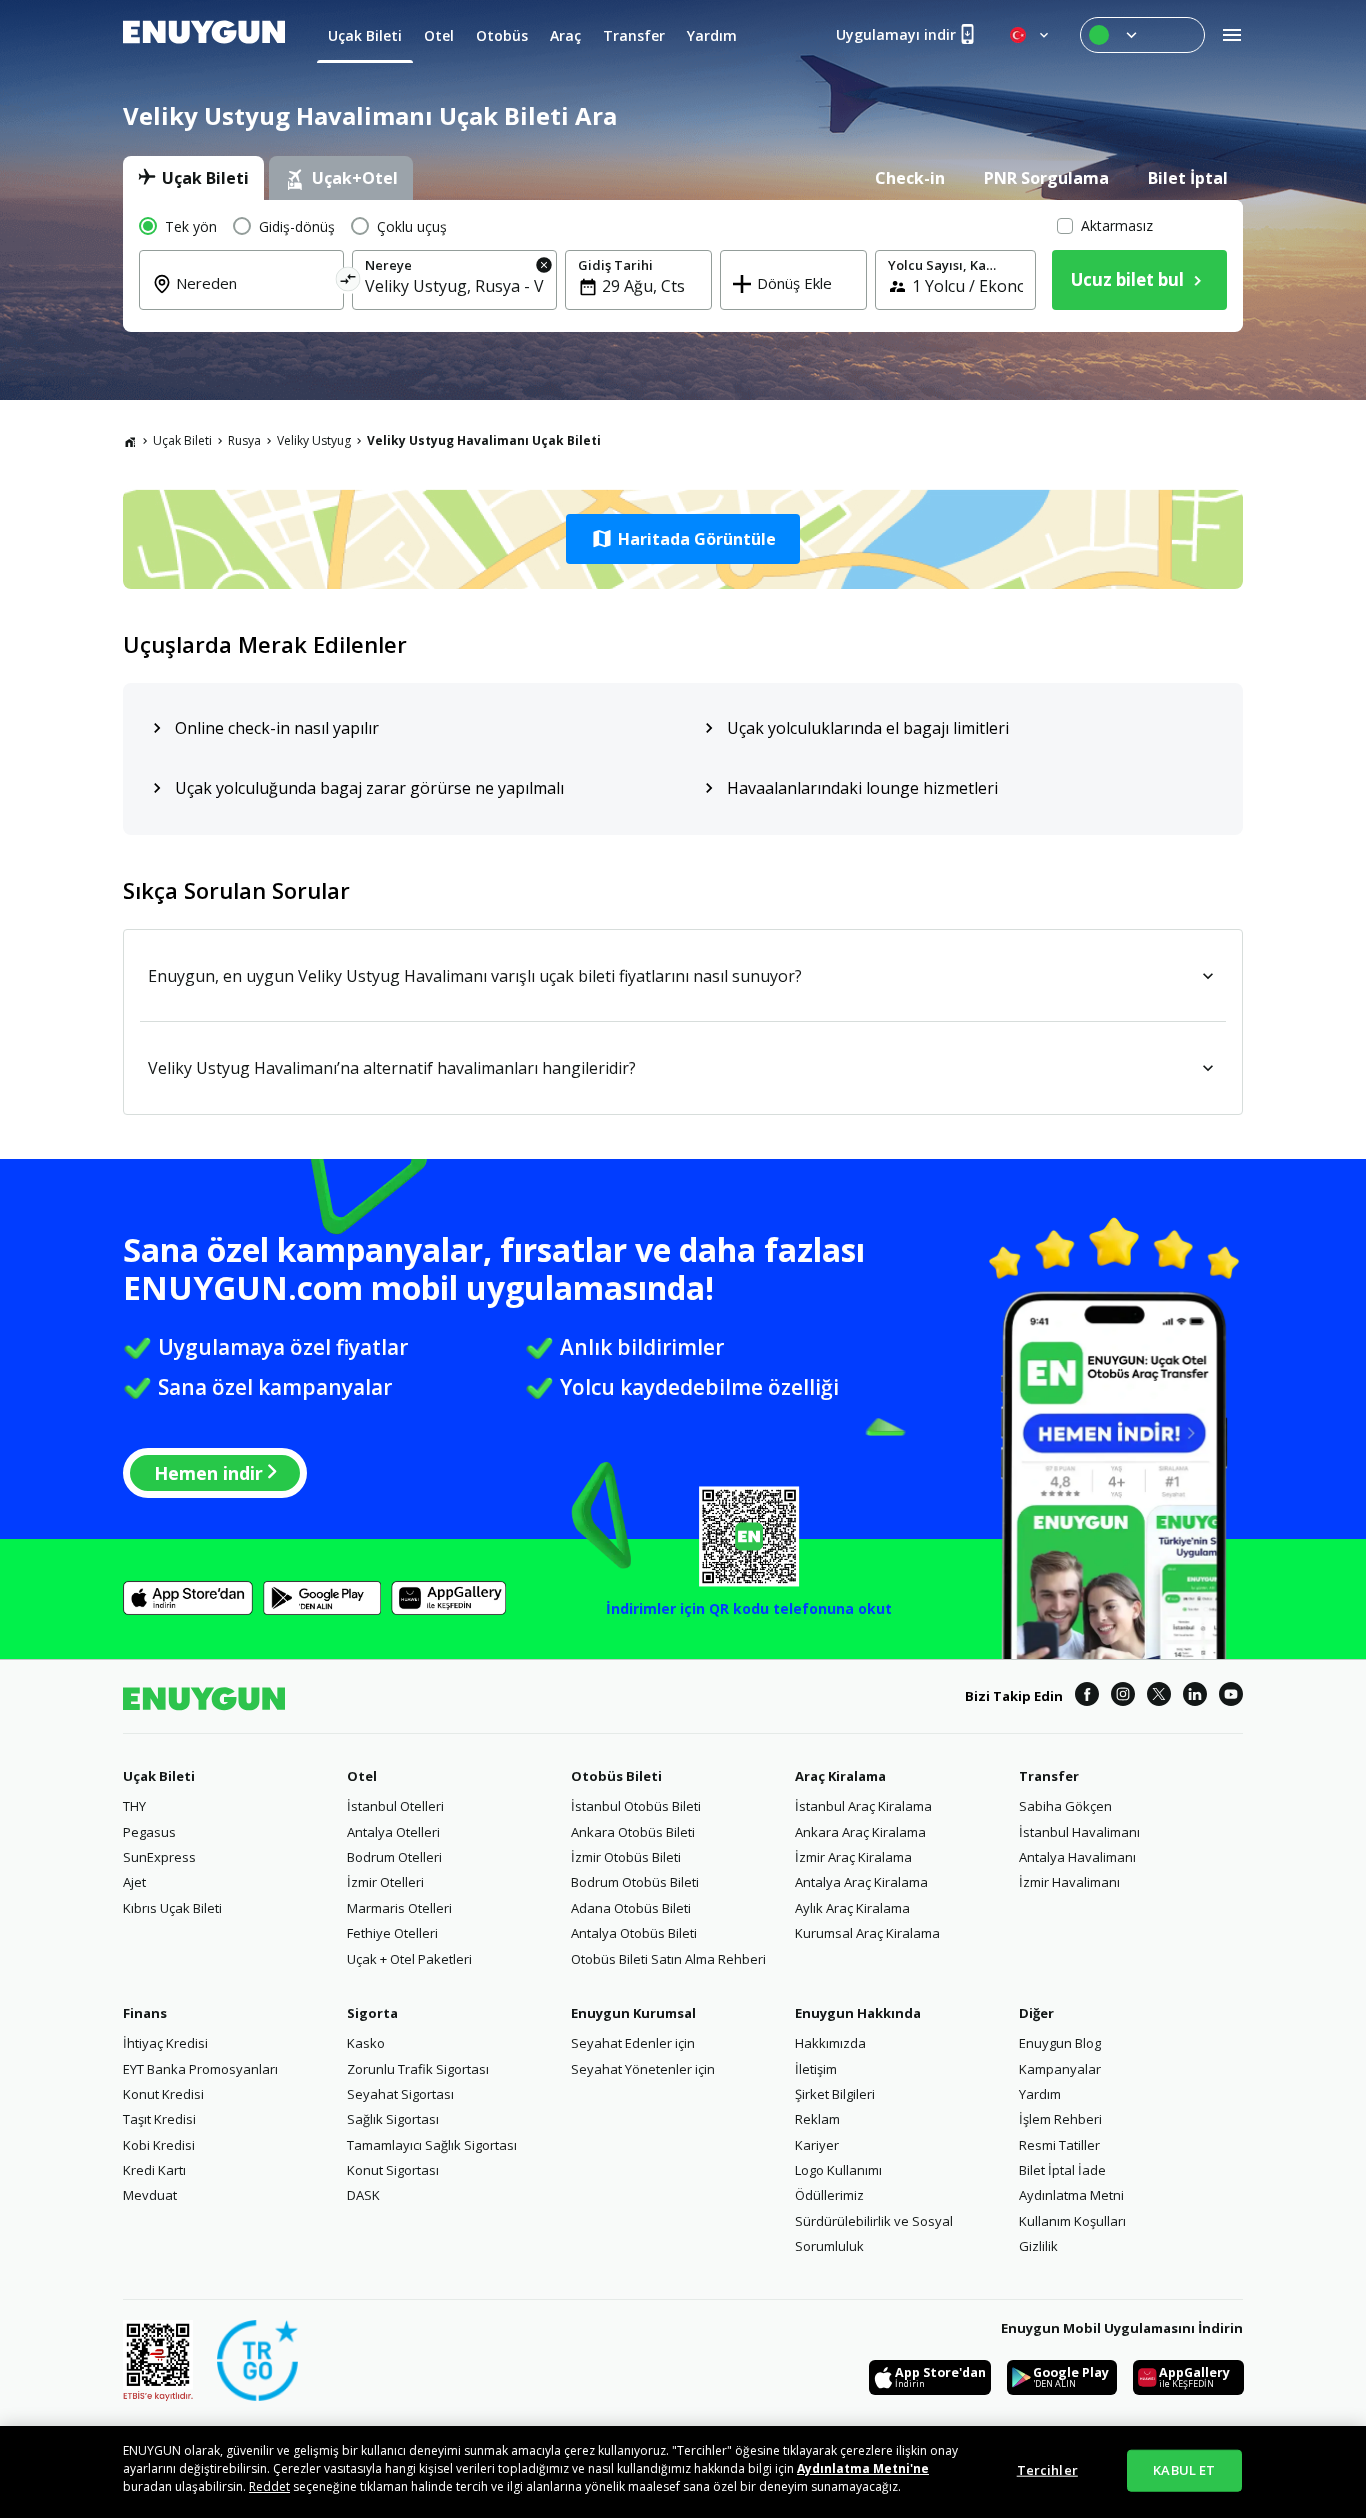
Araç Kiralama (840, 1776)
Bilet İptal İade (1062, 2170)
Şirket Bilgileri (835, 2094)
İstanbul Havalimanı (1079, 1832)
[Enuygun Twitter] (1159, 1697)
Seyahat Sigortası (400, 2094)
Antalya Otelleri (393, 1832)
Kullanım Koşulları (1072, 2221)
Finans (145, 2013)
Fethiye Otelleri (392, 1933)
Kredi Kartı (154, 2170)
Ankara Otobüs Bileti (633, 1832)
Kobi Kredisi (159, 2145)
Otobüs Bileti (616, 1776)
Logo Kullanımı (838, 2170)
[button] (683, 539)
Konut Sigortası (393, 2170)
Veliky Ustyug (314, 440)
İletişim (816, 2069)
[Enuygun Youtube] (1231, 1697)
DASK (363, 2195)
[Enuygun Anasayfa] (204, 35)
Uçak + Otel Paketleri (409, 1959)
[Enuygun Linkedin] (1195, 1697)
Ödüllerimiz (829, 2195)
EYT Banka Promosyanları (200, 2069)
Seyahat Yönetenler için (643, 2069)
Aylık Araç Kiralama (852, 1908)
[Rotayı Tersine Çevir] (348, 282)
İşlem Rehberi (1060, 2119)
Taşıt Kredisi (159, 2119)
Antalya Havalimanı (1077, 1857)
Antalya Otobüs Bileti (634, 1933)
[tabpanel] (683, 266)
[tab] (193, 178)
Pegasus (149, 1832)
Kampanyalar (1060, 2069)
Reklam (817, 2119)
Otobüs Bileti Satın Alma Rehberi (668, 1959)
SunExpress (159, 1857)
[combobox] (253, 297)
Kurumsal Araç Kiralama (867, 1933)
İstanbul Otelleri (395, 1806)
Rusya (244, 440)
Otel (362, 1776)
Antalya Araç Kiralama (861, 1882)
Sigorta (372, 2013)
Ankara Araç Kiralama (860, 1832)
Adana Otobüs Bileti (631, 1908)
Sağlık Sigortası (393, 2119)
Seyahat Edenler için (633, 2043)
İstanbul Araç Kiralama (863, 1806)
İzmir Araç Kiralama (853, 1857)
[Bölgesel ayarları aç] (1031, 35)
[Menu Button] (1142, 35)
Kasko (366, 2043)
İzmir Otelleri (385, 1882)
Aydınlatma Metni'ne (863, 2468)
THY (134, 1806)
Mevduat (150, 2195)
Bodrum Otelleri (394, 1857)
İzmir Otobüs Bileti (626, 1857)
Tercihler (1047, 2470)
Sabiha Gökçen (1065, 1806)
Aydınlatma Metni (1071, 2195)
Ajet (134, 1882)
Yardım (1040, 2094)
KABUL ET (1184, 2470)
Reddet (269, 2486)
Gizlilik (1038, 2246)
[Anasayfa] (130, 441)
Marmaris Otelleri (399, 1908)
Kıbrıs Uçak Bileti (172, 1908)
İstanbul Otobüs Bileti (636, 1806)
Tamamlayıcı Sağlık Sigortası (432, 2145)
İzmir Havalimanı (1069, 1882)
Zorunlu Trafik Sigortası (418, 2069)
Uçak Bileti (182, 440)
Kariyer (817, 2145)
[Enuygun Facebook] (1087, 1697)
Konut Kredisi (163, 2094)
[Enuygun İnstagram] (1123, 1697)
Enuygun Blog (1060, 2043)
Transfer (1049, 1776)
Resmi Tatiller (1059, 2145)
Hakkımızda (830, 2043)
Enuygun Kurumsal (633, 2013)
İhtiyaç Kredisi (165, 2043)
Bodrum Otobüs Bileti (635, 1882)
